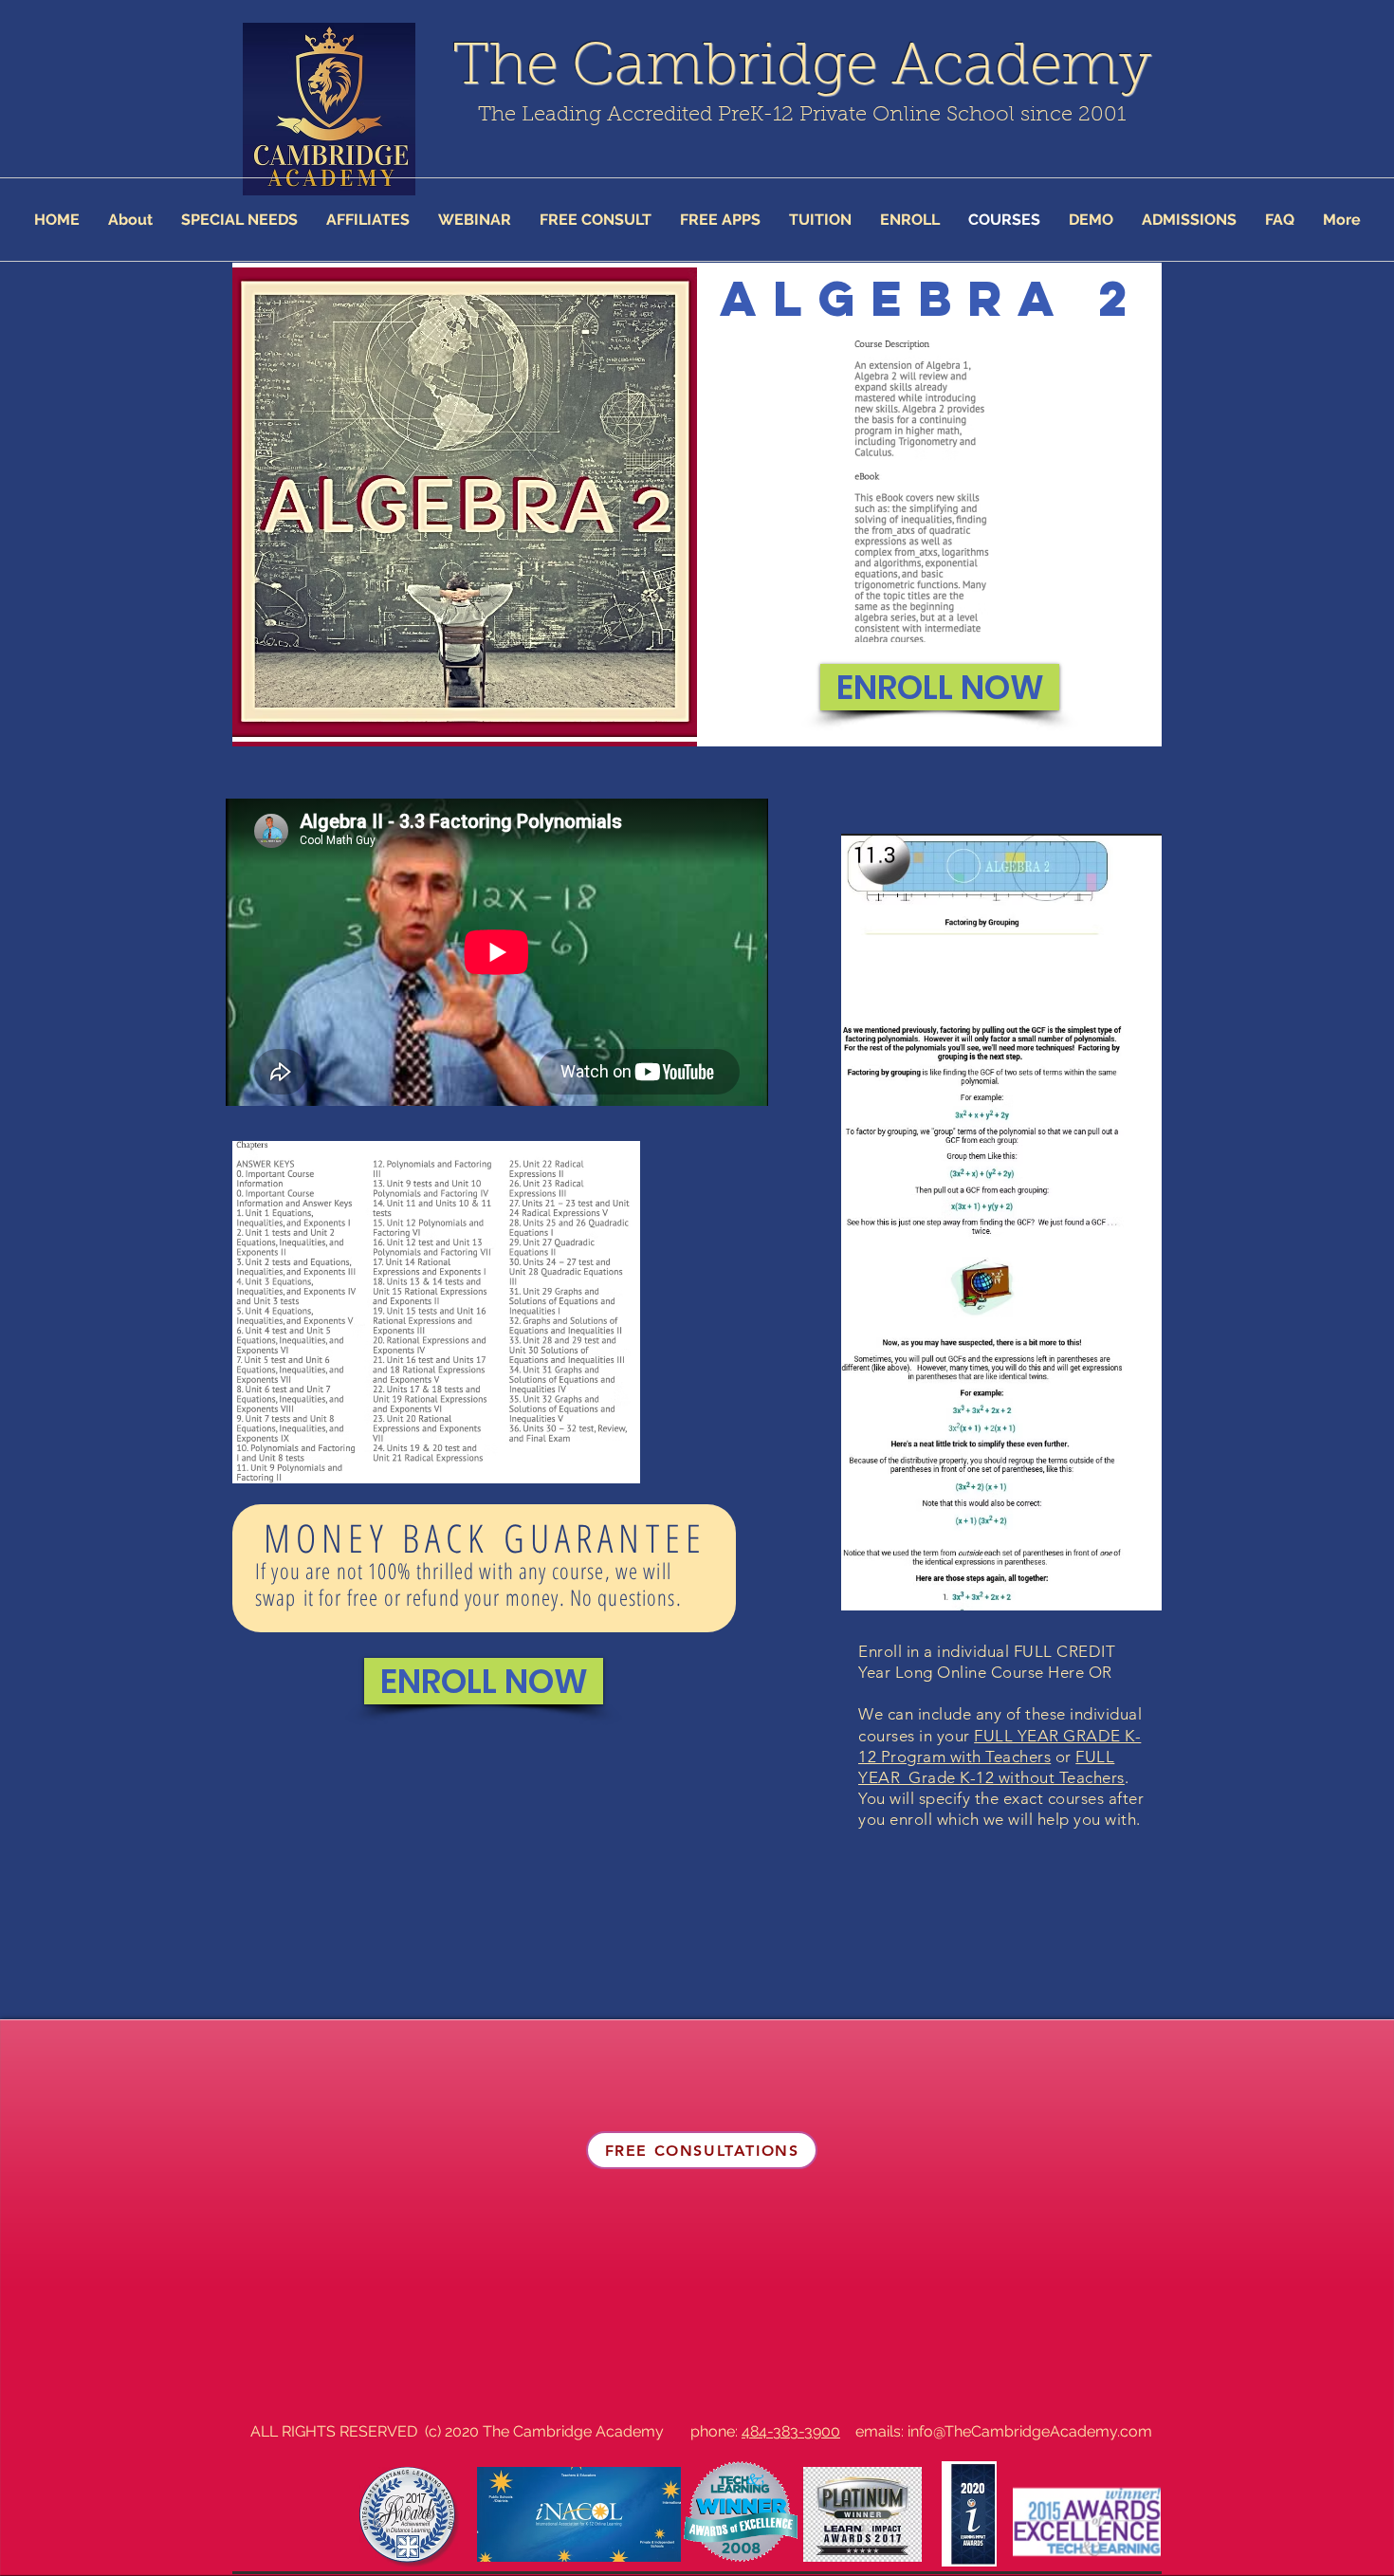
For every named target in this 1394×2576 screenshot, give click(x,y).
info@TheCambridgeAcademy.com (1030, 2431)
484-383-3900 (791, 2431)
